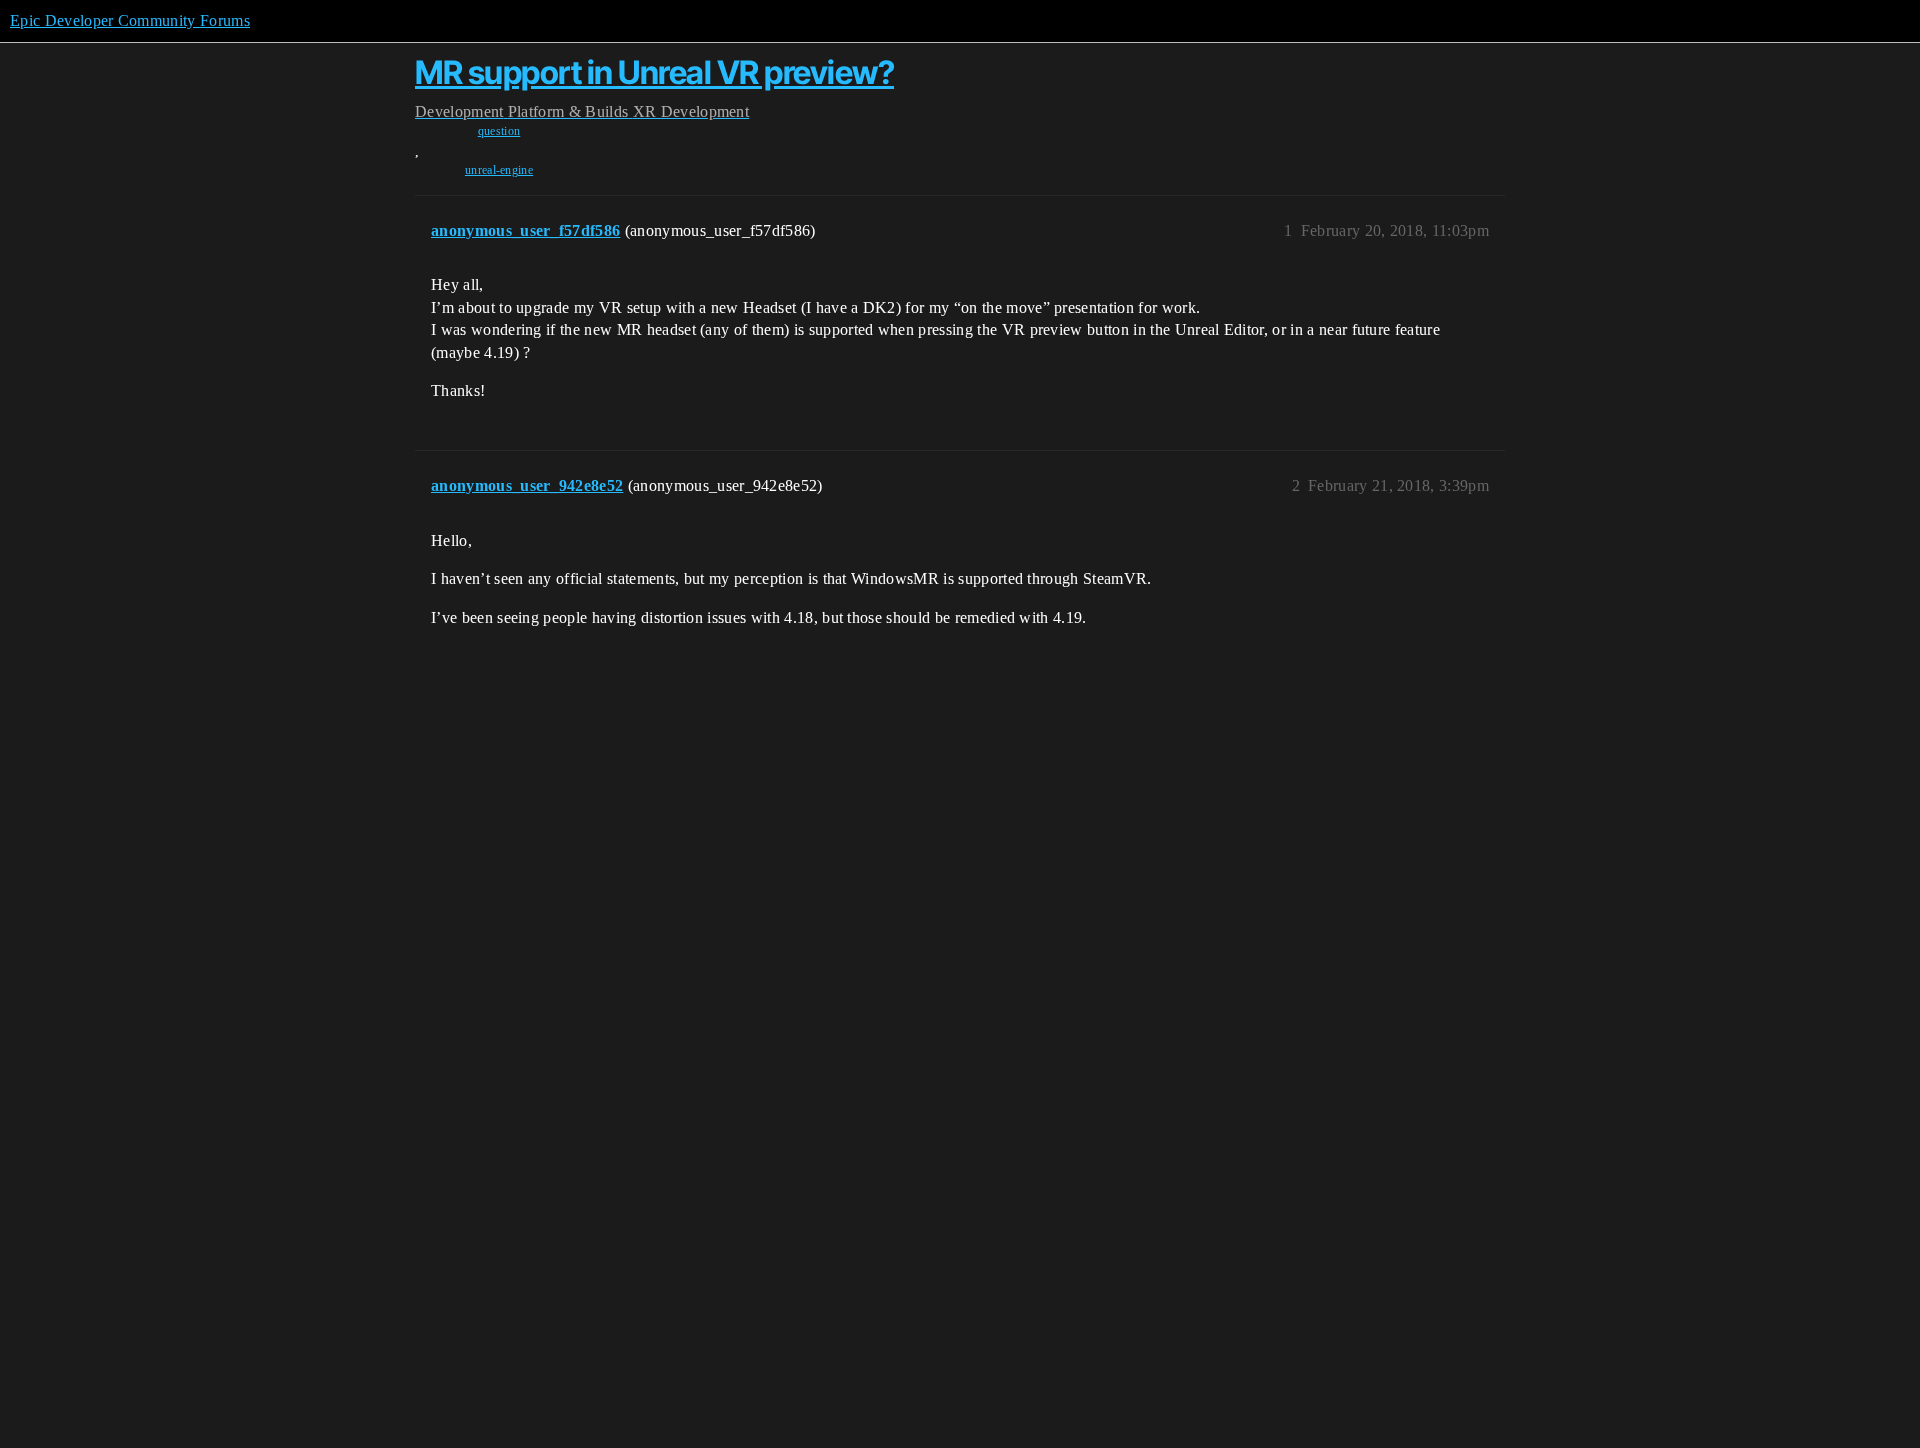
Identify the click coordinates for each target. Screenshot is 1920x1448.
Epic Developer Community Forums (130, 20)
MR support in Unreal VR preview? (654, 72)
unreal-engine (499, 170)
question (499, 131)
